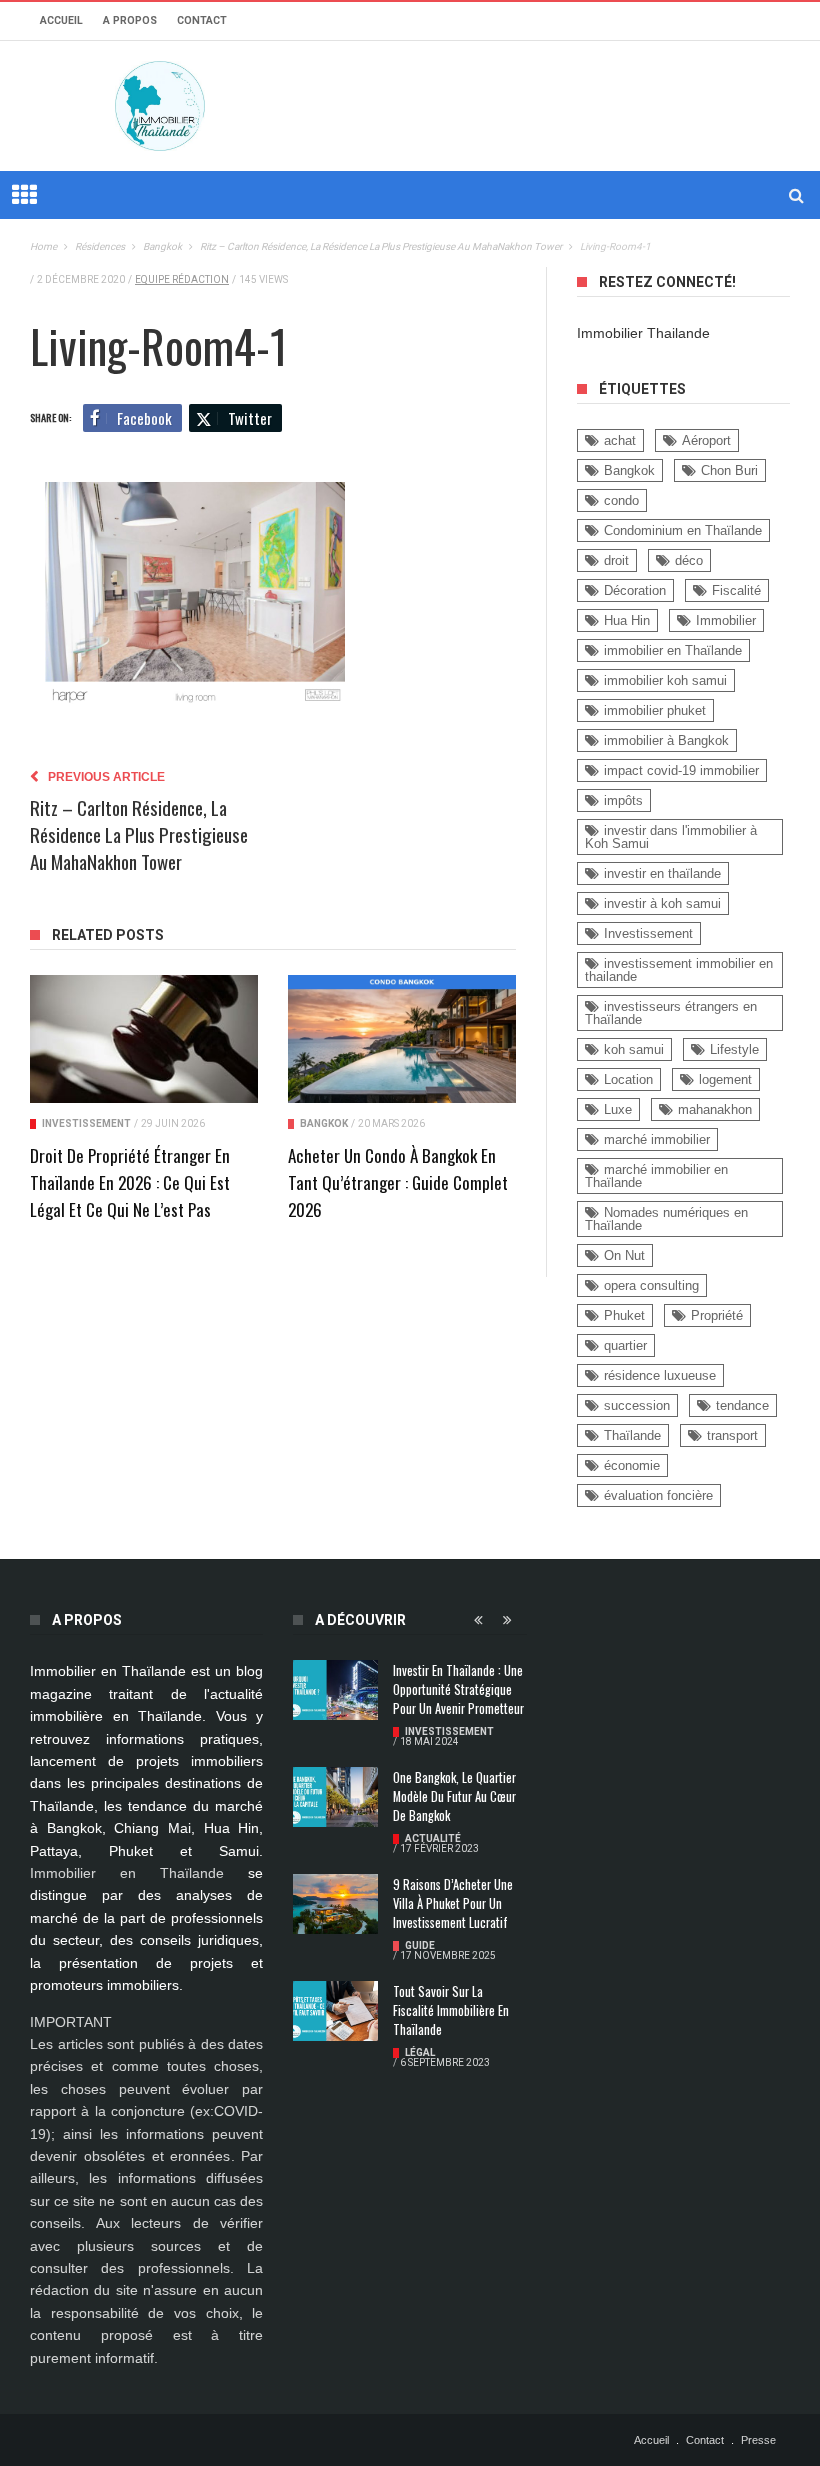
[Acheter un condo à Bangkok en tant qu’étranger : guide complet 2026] (402, 1039)
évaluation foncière (658, 1495)
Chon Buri (729, 470)
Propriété (717, 1315)
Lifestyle (734, 1049)
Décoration (635, 590)
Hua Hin (627, 620)
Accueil (61, 20)
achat (620, 440)
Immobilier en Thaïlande (127, 1873)
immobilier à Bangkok (666, 740)
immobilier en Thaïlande (673, 650)
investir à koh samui (662, 903)
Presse (758, 2440)
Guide (420, 1945)
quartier (625, 1345)
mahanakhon (715, 1109)
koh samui (634, 1049)
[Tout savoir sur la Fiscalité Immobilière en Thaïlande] (335, 2011)
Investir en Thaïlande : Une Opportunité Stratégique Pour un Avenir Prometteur (458, 1689)
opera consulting (651, 1285)
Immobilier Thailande (643, 333)
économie (632, 1465)
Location (628, 1079)
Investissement (86, 1123)
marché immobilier (657, 1139)
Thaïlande (632, 1435)
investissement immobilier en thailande (679, 970)
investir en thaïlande (662, 873)
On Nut (624, 1255)
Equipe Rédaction (182, 279)
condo (621, 500)
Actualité (433, 1838)
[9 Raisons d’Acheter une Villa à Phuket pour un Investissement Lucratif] (335, 1904)
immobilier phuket (655, 710)
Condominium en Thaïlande (683, 530)
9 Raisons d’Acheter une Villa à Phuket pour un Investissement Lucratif (453, 1903)
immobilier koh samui (665, 680)
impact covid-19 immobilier (681, 770)
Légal (420, 2052)
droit (616, 560)
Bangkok (324, 1123)
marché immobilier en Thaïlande (656, 1176)
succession (637, 1405)
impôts (623, 800)
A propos (130, 20)
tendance (742, 1405)
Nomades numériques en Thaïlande (666, 1219)
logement (725, 1079)
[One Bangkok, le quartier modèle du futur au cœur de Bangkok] (335, 1797)
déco (689, 560)
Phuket (624, 1315)
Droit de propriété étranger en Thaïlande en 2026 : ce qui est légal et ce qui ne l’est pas (130, 1182)
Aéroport (706, 440)
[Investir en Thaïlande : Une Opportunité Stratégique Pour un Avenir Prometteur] (335, 1690)
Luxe (618, 1109)
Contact (202, 20)
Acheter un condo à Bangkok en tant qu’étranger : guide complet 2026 (398, 1182)
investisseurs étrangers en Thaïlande (671, 1013)
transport (732, 1435)
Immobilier (726, 620)
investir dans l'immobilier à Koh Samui (671, 837)
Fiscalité (736, 590)
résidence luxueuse (660, 1375)
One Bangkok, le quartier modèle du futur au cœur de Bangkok (454, 1796)
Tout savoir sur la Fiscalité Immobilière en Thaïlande (451, 2010)
